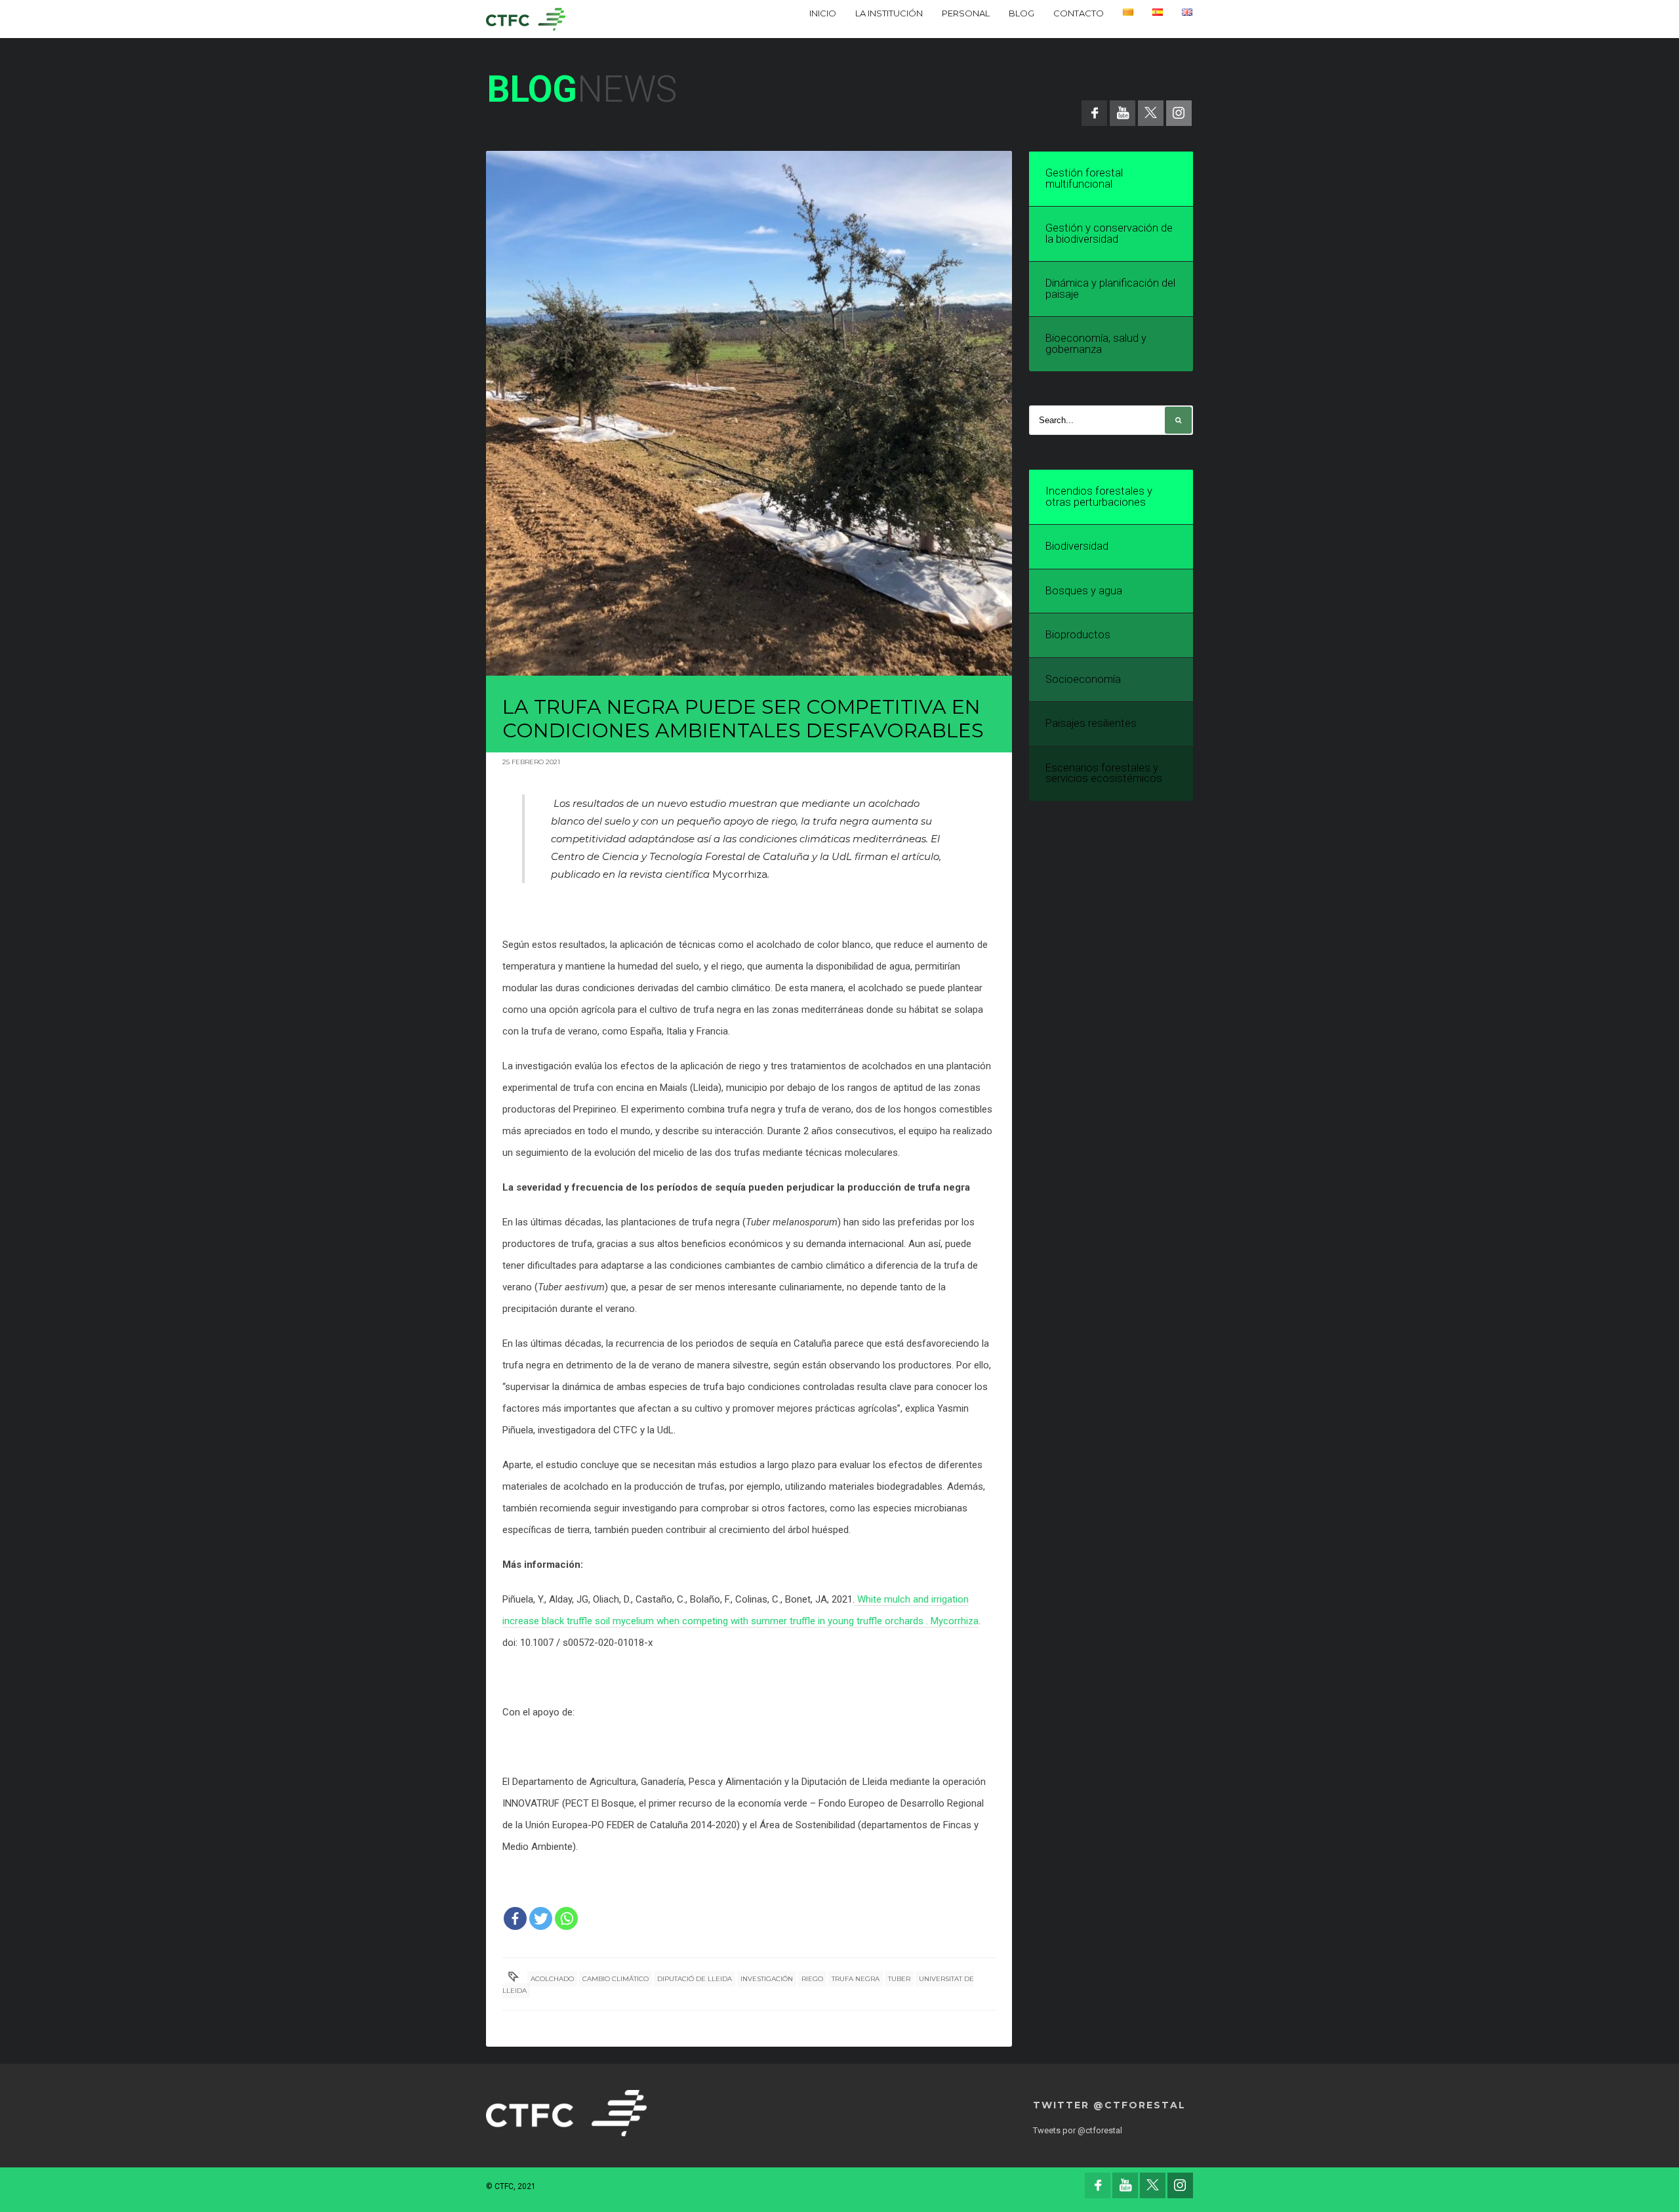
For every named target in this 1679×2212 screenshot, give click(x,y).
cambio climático (616, 1979)
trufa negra (856, 1979)
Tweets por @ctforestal (1078, 2130)
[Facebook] (515, 1918)
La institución (889, 13)
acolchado (552, 1979)
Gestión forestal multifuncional (1084, 178)
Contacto (1079, 13)
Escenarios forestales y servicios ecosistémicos (1104, 773)
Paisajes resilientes (1091, 723)
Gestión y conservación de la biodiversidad (1109, 234)
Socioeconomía (1083, 679)
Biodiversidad (1077, 546)
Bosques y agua (1084, 591)
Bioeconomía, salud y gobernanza (1096, 344)
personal (966, 13)
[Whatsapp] (566, 1918)
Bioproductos (1078, 635)
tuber (899, 1979)
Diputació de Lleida (695, 1979)
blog (1022, 13)
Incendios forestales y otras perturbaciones (1099, 497)
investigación (767, 1979)
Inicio (823, 13)
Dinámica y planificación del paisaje (1110, 289)
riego (812, 1979)
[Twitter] (541, 1918)
